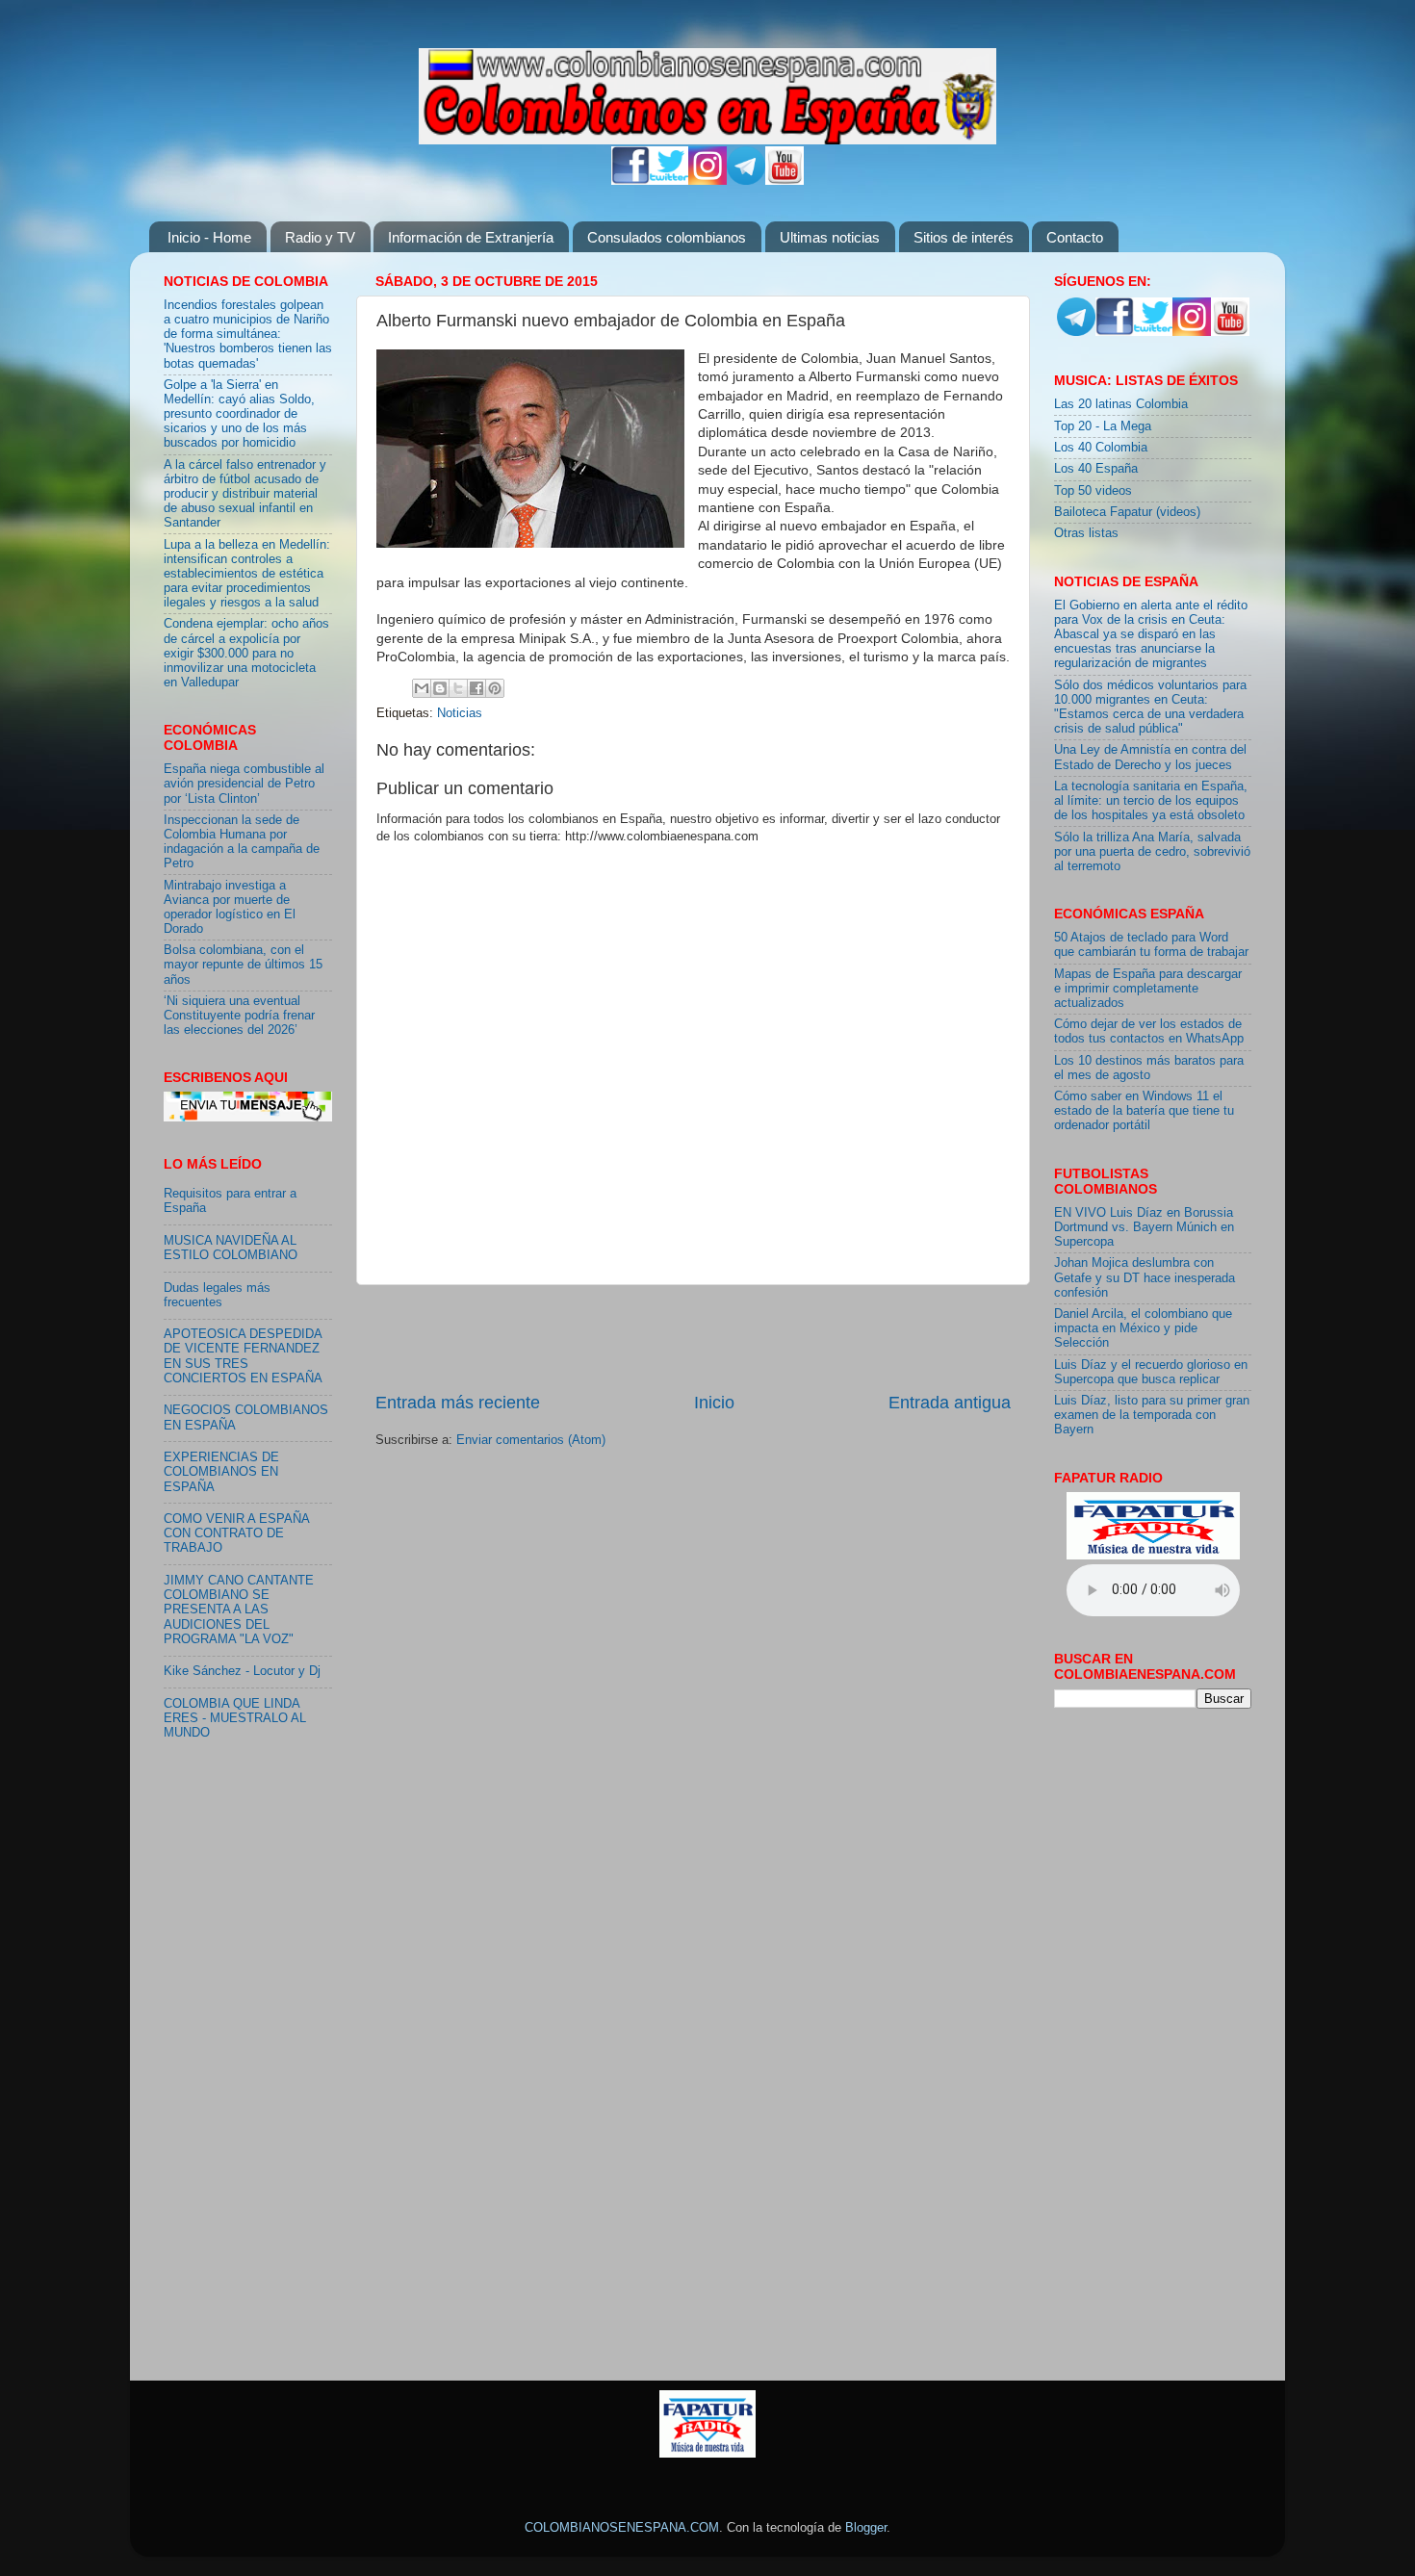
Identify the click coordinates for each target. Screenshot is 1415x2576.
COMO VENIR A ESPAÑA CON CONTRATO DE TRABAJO (236, 1533)
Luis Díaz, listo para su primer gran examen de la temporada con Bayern (1152, 1415)
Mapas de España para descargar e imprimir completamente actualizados (1148, 989)
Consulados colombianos (667, 237)
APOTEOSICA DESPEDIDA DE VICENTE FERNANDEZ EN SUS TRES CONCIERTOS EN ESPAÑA (243, 1356)
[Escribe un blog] (440, 688)
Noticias (460, 713)
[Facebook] (630, 181)
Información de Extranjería (471, 237)
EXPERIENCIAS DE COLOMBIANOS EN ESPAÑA (221, 1472)
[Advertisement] (693, 1338)
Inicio (714, 1403)
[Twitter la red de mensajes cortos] (669, 181)
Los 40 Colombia (1101, 448)
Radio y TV (320, 237)
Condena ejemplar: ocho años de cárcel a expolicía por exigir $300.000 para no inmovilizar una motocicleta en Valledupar (246, 653)
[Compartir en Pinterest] (495, 688)
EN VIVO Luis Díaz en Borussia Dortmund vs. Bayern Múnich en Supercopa (1144, 1227)
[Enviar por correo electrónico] (422, 688)
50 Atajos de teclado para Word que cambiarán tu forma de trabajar (1151, 945)
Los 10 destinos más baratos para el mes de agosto (1149, 1068)
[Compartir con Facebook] (476, 688)
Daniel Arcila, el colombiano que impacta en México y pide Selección (1143, 1328)
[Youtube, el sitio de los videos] (785, 181)
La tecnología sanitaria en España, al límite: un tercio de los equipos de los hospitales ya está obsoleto (1151, 801)
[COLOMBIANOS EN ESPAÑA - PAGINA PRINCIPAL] (707, 92)
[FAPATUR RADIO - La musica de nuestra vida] (707, 2454)
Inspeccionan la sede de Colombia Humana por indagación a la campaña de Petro (242, 842)
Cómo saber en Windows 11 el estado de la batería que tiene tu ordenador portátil (1144, 1111)
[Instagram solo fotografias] (707, 181)
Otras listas (1086, 533)
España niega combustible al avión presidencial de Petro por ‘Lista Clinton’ (244, 784)
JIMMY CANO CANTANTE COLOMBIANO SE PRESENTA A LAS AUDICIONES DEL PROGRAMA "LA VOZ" (239, 1610)
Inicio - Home (209, 237)
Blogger (866, 2528)
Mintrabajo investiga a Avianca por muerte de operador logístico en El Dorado (230, 907)
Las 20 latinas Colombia (1121, 404)
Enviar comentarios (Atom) (531, 1440)
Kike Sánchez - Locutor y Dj (242, 1671)
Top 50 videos (1093, 491)
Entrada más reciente (458, 1403)
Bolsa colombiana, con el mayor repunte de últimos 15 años (243, 965)
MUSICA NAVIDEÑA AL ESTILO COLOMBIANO (231, 1248)
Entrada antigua (950, 1403)
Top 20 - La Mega (1103, 426)
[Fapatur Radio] (1153, 1556)
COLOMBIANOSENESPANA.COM (622, 2528)
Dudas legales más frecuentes (217, 1295)
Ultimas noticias (830, 237)
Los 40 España (1096, 469)
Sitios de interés (964, 237)
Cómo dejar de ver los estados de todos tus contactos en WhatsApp (1149, 1031)
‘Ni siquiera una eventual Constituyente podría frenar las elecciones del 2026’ (239, 1016)
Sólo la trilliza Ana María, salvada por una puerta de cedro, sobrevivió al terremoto (1152, 852)
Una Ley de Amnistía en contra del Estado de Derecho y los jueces (1150, 757)
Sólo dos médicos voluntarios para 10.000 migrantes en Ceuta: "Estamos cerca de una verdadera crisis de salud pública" (1150, 707)
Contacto (1075, 237)
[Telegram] (746, 181)
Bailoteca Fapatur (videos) (1127, 512)
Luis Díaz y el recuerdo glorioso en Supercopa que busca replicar (1151, 1372)
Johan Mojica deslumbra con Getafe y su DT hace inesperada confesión (1145, 1277)
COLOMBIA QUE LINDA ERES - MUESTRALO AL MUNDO (235, 1718)
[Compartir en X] (458, 688)
